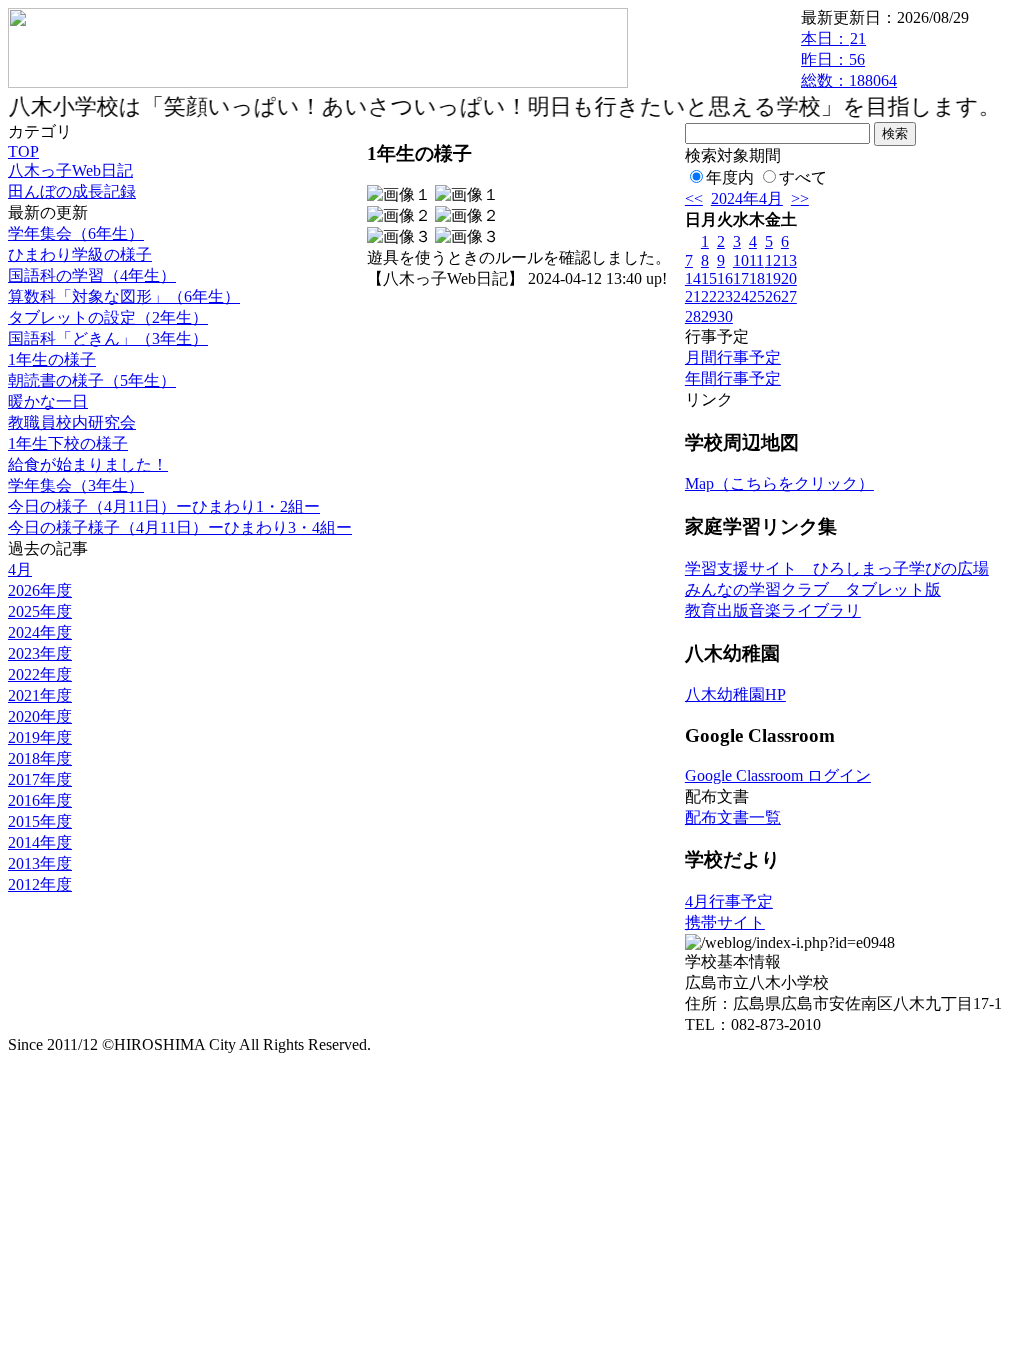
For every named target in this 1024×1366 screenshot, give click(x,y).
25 (757, 296)
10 (741, 260)
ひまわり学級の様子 (80, 254)
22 (709, 296)
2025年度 (40, 611)
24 (741, 296)
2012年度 (40, 884)
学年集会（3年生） (76, 485)
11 (756, 260)
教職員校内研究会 (72, 422)
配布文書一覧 (733, 817)
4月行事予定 (729, 901)
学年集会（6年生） (76, 233)
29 (709, 316)
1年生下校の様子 (68, 443)
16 (725, 278)
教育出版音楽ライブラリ (773, 610)
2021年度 (40, 695)
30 (725, 316)
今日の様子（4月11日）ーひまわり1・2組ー (164, 506)
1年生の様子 (52, 359)
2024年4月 (747, 198)
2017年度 (40, 779)
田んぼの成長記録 (72, 191)
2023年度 (40, 653)
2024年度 (40, 632)
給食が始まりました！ (88, 464)
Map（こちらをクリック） (779, 483)
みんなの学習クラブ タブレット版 (813, 589)
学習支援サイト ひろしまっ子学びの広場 (837, 568)
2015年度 (40, 821)
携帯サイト (725, 922)
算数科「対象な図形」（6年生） (124, 296)
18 (757, 278)
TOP (23, 151)
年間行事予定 (733, 378)
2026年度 (40, 590)
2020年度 (40, 716)
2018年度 (40, 758)
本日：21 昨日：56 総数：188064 (849, 59)
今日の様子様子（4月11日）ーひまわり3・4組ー (180, 527)
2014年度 (40, 842)
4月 (20, 569)
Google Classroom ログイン (778, 775)
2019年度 (40, 737)
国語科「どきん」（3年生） (108, 338)
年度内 (730, 177)
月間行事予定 (733, 357)
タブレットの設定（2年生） (108, 317)
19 (773, 278)
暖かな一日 (48, 401)
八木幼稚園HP (735, 694)
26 (773, 296)
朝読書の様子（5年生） (92, 380)
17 (741, 278)
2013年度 (40, 863)
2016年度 (40, 800)
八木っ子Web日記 (70, 170)
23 (725, 296)
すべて (803, 177)
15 (709, 278)
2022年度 (40, 674)
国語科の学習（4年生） (92, 275)
